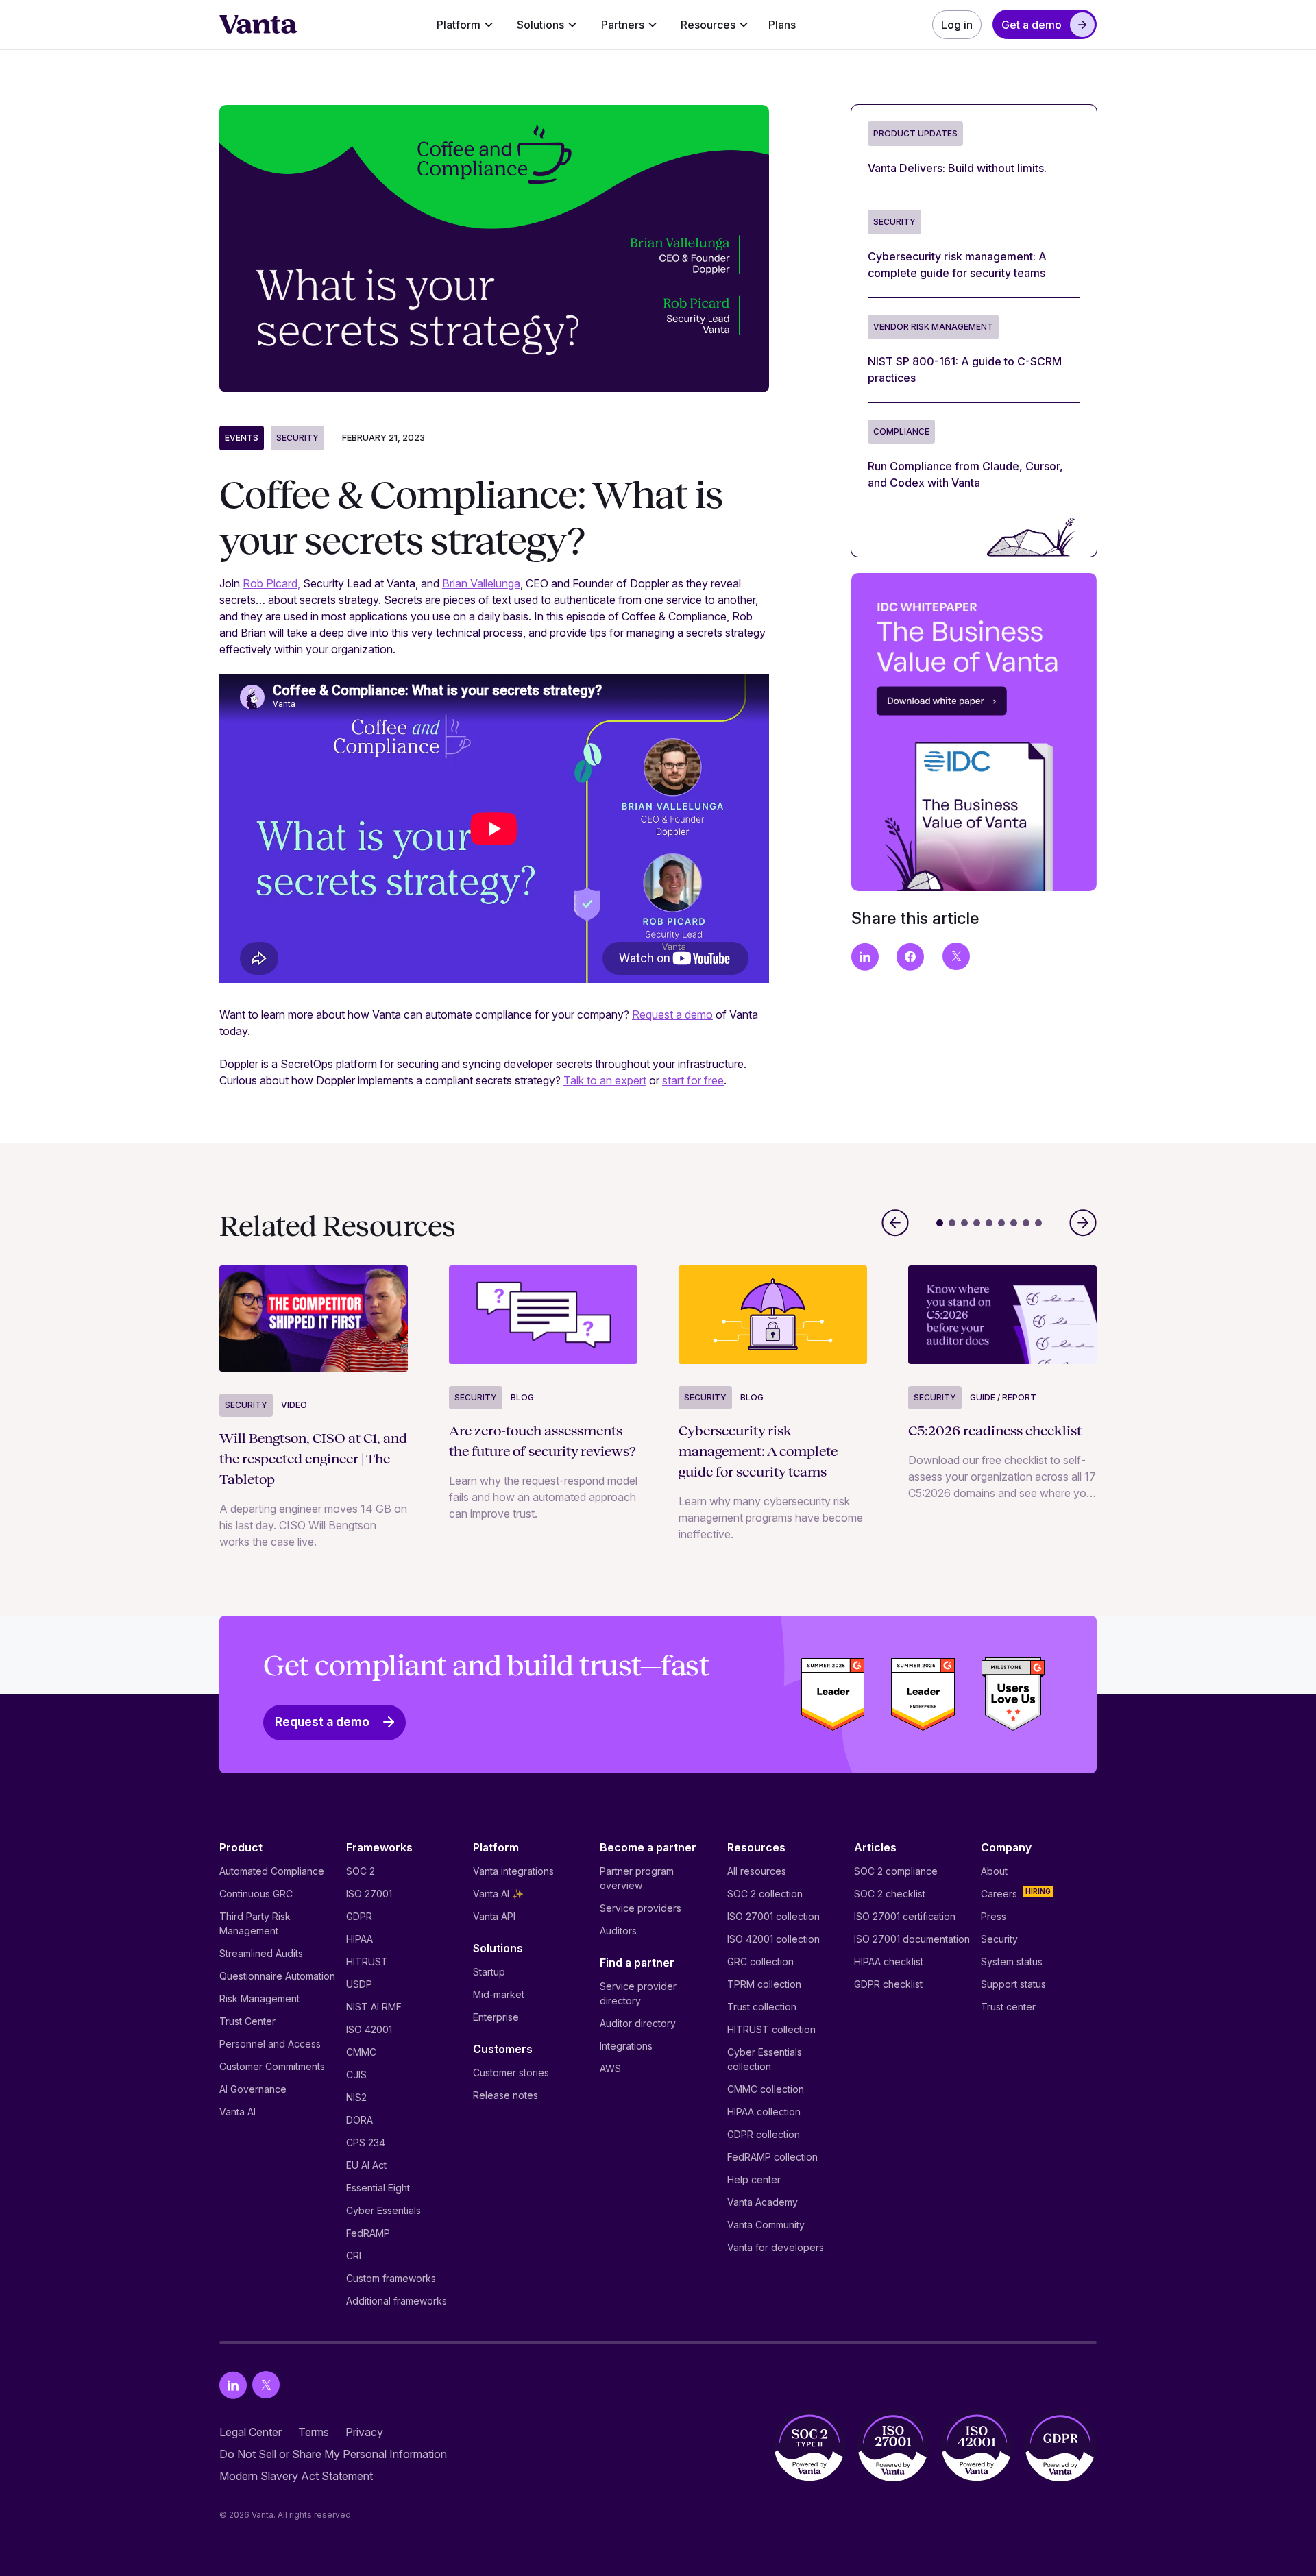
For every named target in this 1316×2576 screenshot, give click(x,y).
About (994, 1871)
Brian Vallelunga (481, 583)
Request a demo (672, 1014)
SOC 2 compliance (896, 1871)
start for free (693, 1080)
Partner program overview (637, 1878)
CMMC (361, 2052)
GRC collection (760, 1961)
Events (242, 438)
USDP (359, 1984)
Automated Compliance (272, 1871)
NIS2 (356, 2097)
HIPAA (360, 1939)
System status (1012, 1961)
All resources (757, 1871)
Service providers (641, 1908)
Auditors (618, 1931)
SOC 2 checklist (890, 1894)
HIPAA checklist (889, 1961)
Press (994, 1916)
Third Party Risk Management (255, 1923)
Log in (957, 25)
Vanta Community (766, 2225)
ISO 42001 (369, 2029)
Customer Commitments (272, 2066)
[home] (258, 25)
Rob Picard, (271, 583)
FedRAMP (368, 2233)
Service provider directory (638, 1993)
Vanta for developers (776, 2247)
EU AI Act (366, 2165)
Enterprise (496, 2017)
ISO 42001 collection (773, 1939)
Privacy (364, 2432)
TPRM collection (764, 1984)
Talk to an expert (605, 1080)
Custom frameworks (391, 2278)
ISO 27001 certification (905, 1916)
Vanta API (494, 1916)
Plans (782, 25)
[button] (465, 25)
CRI (354, 2256)
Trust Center (247, 2021)
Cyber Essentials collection (765, 2059)
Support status (1013, 1984)
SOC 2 (361, 1871)
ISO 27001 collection (773, 1916)
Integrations (626, 2046)
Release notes (505, 2095)
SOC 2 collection (765, 1894)
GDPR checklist (888, 1984)
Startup (489, 1972)
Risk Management (259, 1998)
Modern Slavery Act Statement (296, 2476)
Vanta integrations (513, 1871)
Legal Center (251, 2432)
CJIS (356, 2075)
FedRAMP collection (772, 2157)
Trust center (1008, 2007)
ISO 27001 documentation (912, 1939)
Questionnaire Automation (277, 1976)
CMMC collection (766, 2089)
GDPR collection (764, 2134)
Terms (314, 2432)
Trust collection (762, 2007)
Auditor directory (638, 2023)
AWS (610, 2068)
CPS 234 (366, 2142)
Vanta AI (237, 2112)
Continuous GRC (256, 1894)
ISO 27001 (369, 1894)
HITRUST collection (771, 2029)
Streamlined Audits (261, 1953)
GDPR (359, 1916)
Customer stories (511, 2073)
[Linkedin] (233, 2385)
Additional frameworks (397, 2301)
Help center (754, 2179)
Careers (999, 1894)
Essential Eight (378, 2188)
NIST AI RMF (374, 2007)
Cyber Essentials (383, 2210)
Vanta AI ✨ (498, 1894)
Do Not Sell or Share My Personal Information (333, 2454)
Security (297, 438)
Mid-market (499, 1994)
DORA (360, 2120)
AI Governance (253, 2089)
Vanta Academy (763, 2202)
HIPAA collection (764, 2112)
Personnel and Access (270, 2044)
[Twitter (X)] (266, 2385)
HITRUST (367, 1961)
